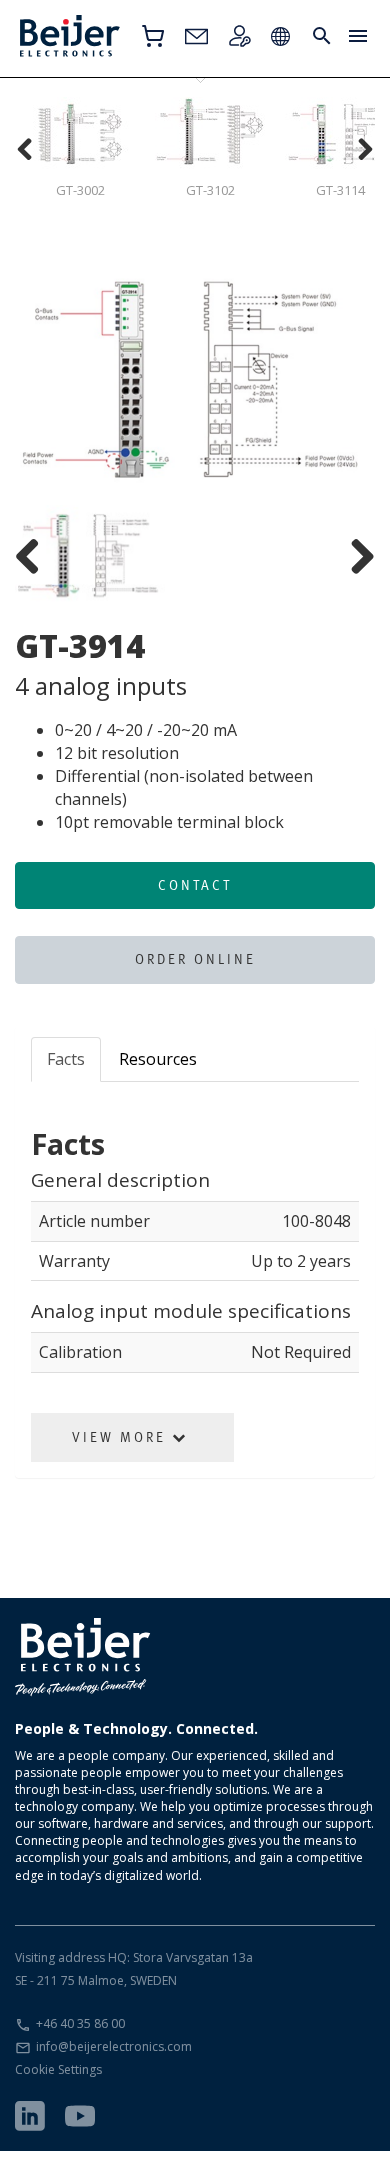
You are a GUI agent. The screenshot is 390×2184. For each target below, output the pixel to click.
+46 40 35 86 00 (80, 2023)
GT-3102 (210, 190)
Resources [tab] (158, 1059)
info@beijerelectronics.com (114, 2046)
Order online (195, 959)
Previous (45, 382)
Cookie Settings (58, 2069)
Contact (195, 885)
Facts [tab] (66, 1059)
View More (122, 1437)
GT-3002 (80, 190)
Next (345, 382)
